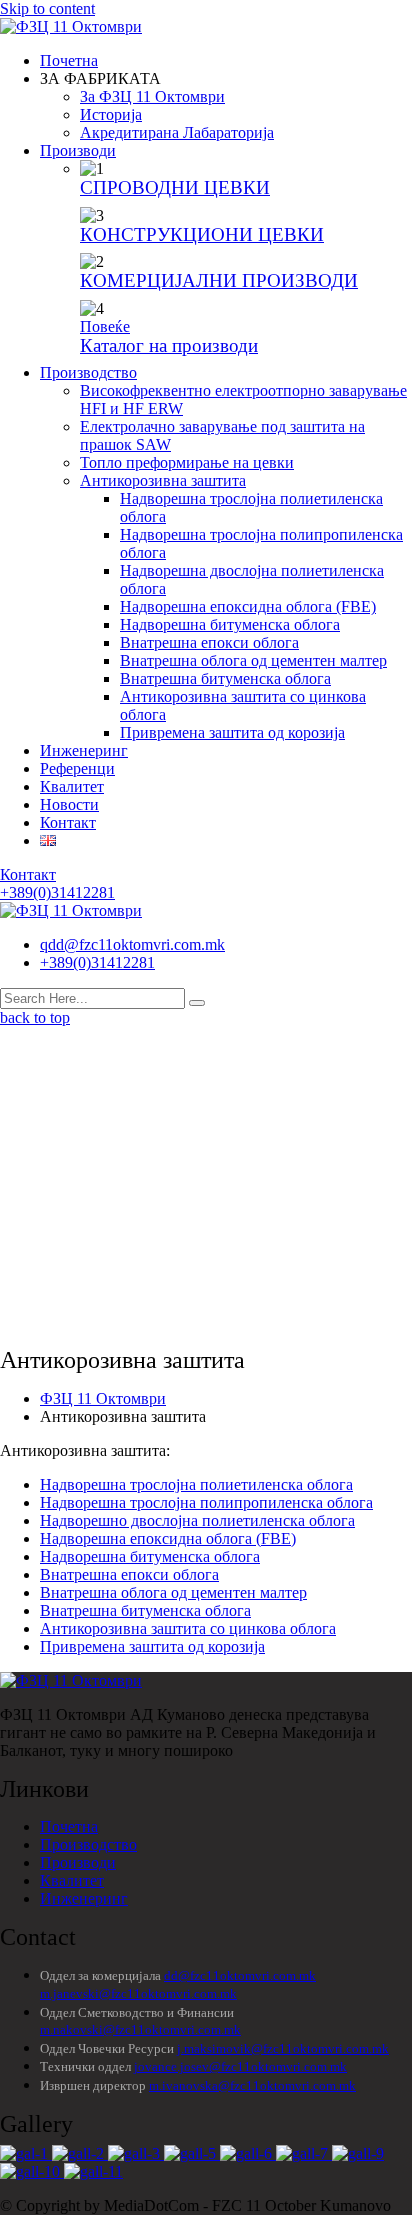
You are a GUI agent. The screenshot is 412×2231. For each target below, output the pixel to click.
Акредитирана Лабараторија (177, 132)
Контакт (68, 822)
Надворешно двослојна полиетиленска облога (197, 1520)
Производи (78, 150)
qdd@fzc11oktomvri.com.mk (132, 944)
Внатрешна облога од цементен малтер (253, 660)
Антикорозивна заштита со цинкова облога (188, 1628)
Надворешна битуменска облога (230, 624)
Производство (88, 372)
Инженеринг (84, 750)
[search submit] (197, 1003)
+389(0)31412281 (97, 962)
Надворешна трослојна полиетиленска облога (196, 1484)
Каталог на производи (169, 345)
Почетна (69, 60)
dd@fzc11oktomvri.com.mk (240, 1975)
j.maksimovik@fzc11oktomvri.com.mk (283, 2048)
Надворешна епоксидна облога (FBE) (248, 606)
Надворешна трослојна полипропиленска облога (206, 1502)
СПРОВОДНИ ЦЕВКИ (175, 187)
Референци (77, 768)
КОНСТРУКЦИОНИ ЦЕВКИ (202, 234)
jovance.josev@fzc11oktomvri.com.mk (240, 2066)
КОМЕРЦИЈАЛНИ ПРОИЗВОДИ (219, 280)
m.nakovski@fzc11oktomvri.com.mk (140, 2029)
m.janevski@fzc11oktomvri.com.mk (138, 1993)
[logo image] (71, 910)
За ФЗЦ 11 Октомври (152, 96)
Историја (111, 114)
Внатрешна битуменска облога (225, 678)
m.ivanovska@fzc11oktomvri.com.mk (252, 2085)
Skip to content (47, 8)
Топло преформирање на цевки (187, 462)
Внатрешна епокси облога (209, 642)
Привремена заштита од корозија (232, 732)
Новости (69, 804)
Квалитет (72, 786)
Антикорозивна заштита (163, 480)
